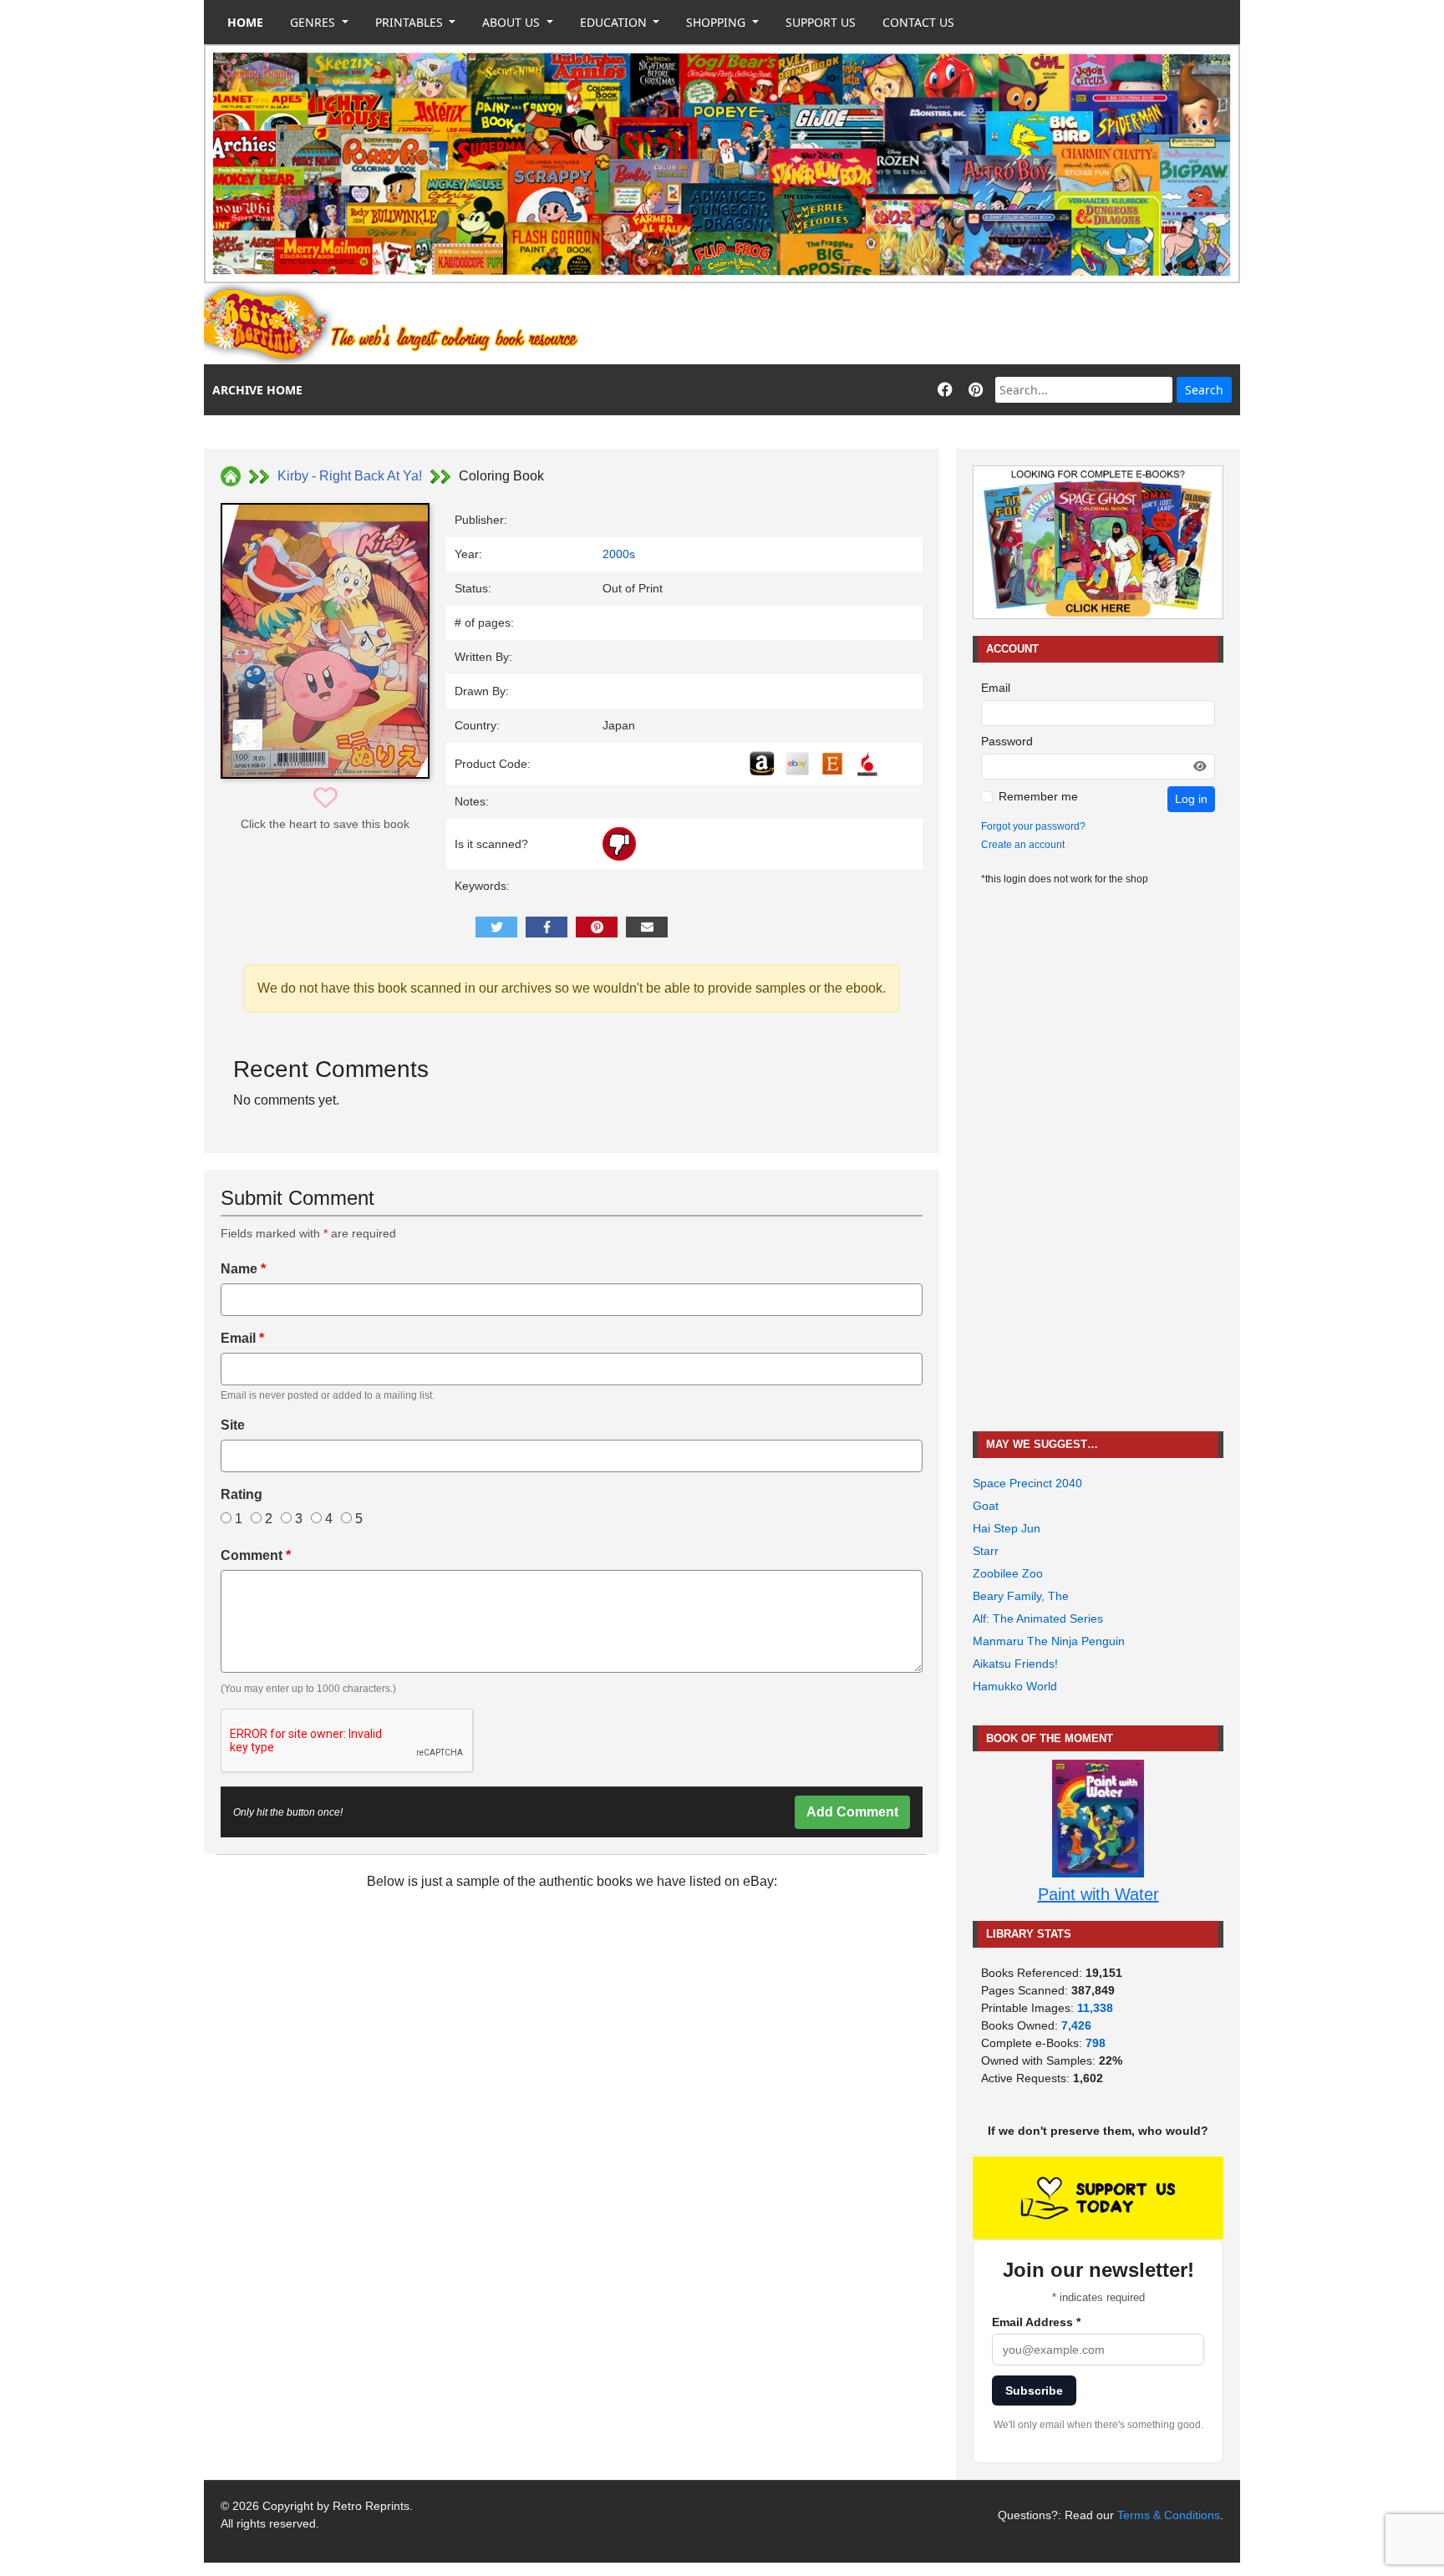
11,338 (1095, 2008)
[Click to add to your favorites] (325, 798)
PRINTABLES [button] (411, 22)
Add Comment (852, 1812)
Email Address (1036, 2322)
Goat (986, 1506)
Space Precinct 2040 (1027, 1483)
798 (1096, 2043)
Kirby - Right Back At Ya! (350, 476)
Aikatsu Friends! (1015, 1664)
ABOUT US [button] (513, 22)
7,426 (1076, 2025)
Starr (986, 1551)
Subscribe (1034, 2391)
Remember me (1038, 796)
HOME (245, 22)
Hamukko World (1015, 1686)
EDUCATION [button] (615, 22)
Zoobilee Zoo (1008, 1573)
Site (233, 1425)
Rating (242, 1494)
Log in (1191, 799)
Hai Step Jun (1007, 1528)
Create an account (1023, 845)
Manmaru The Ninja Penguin (1049, 1641)
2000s (619, 554)
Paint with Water (1098, 1894)
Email (242, 1338)
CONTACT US (918, 22)
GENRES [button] (314, 22)
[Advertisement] (936, 324)
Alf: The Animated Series (1038, 1618)
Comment (256, 1555)
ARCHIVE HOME (257, 390)
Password (1007, 741)
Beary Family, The (1021, 1596)
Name (243, 1269)
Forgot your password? (1033, 826)
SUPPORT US (821, 22)
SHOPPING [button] (717, 22)
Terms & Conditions (1169, 2515)
